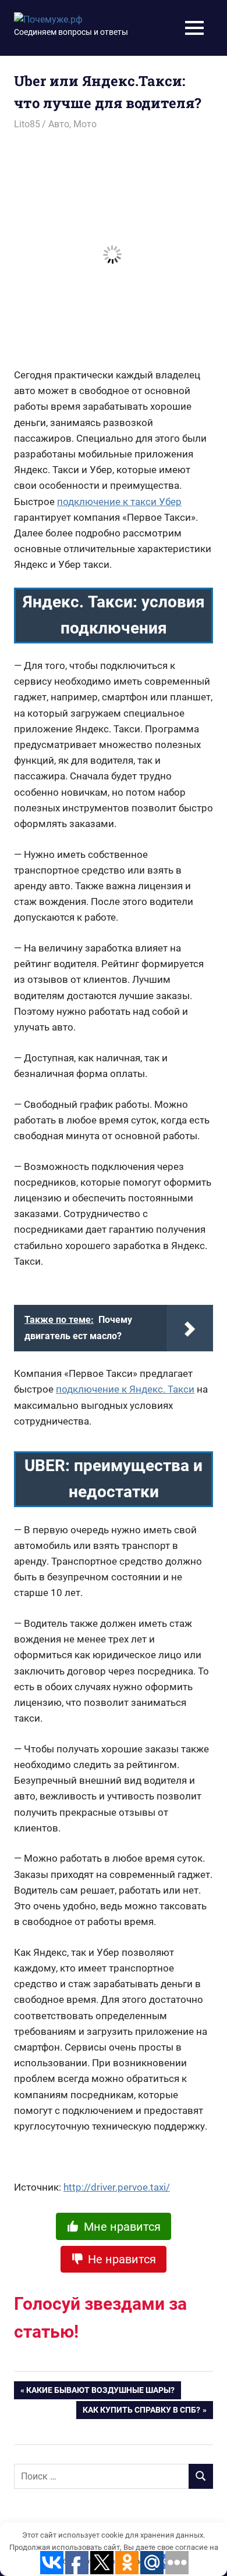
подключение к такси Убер (119, 502)
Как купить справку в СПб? (141, 2412)
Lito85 (27, 124)
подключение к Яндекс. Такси (125, 1389)
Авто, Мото (72, 124)
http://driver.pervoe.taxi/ (117, 2187)
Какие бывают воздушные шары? (100, 2392)
